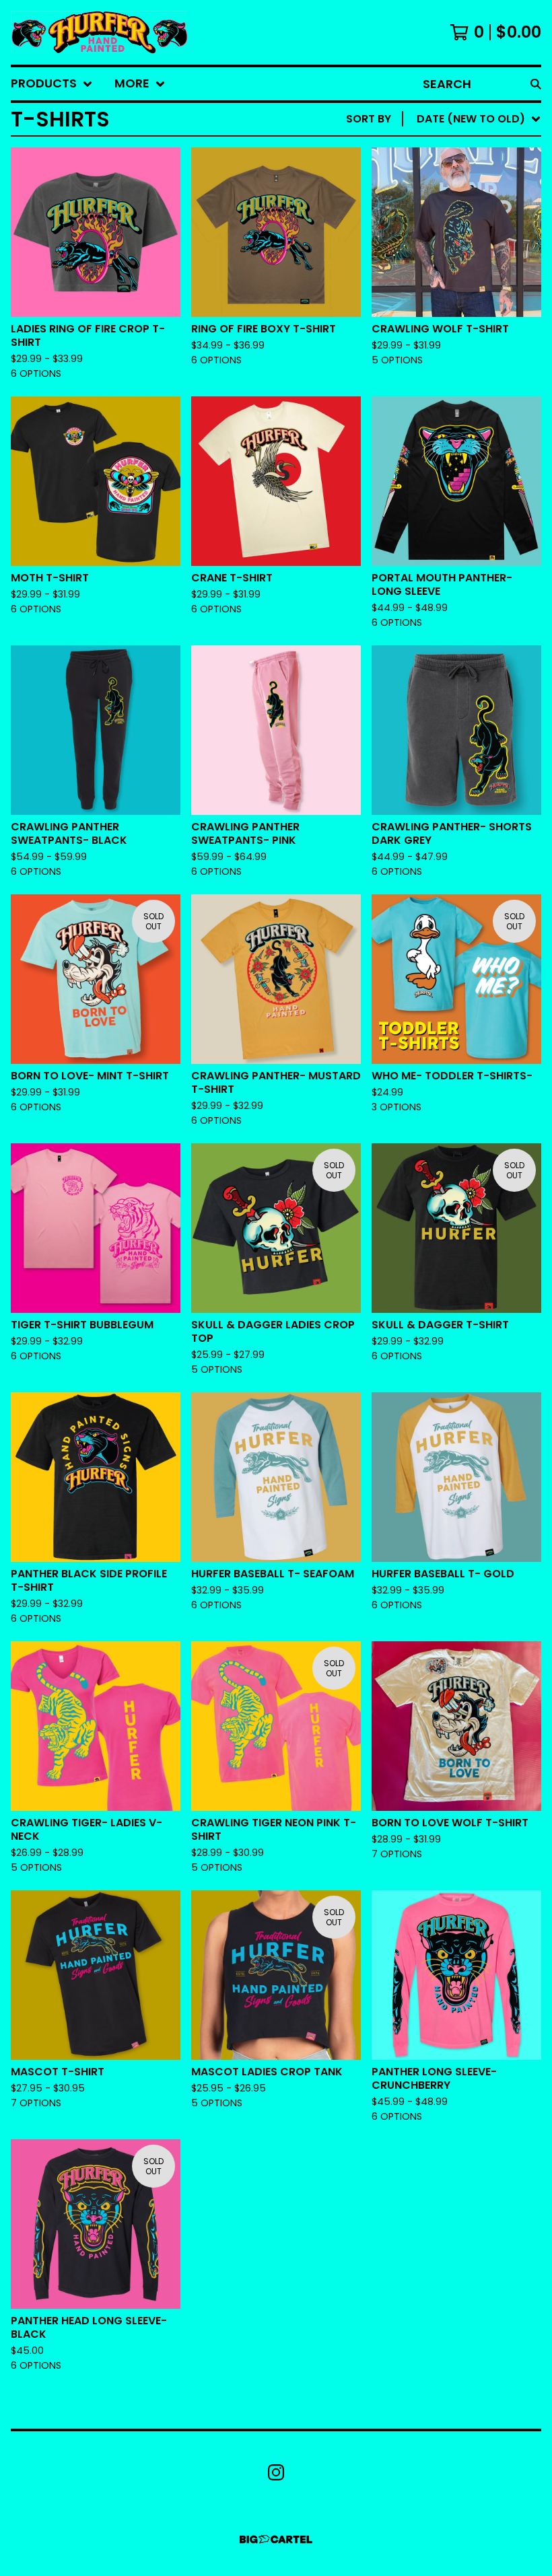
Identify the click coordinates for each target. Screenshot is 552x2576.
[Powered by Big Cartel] (276, 2539)
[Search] (536, 84)
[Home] (99, 32)
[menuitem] (52, 84)
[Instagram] (276, 2472)
